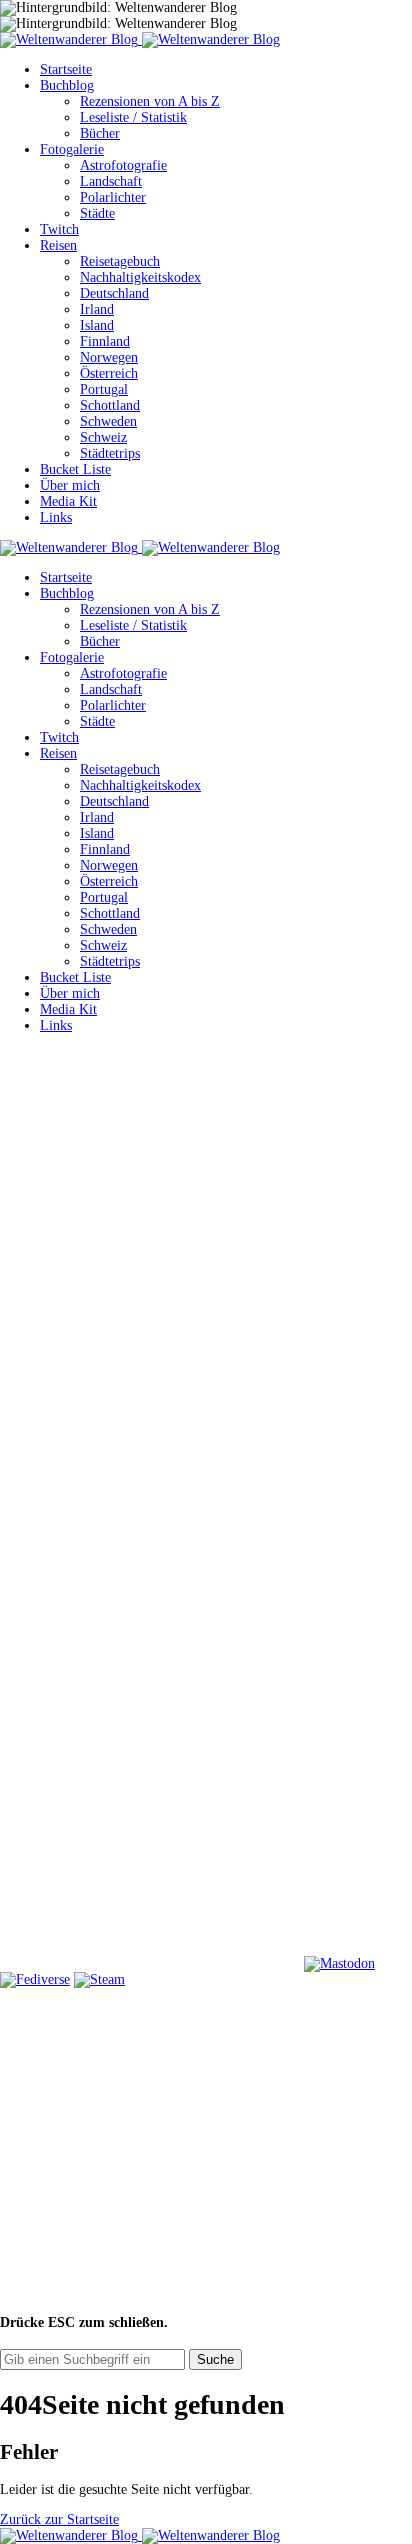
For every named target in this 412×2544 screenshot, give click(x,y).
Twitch (59, 229)
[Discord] (150, 1809)
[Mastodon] (339, 1963)
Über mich (70, 485)
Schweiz (103, 437)
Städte (97, 213)
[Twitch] (150, 1963)
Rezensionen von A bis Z (150, 101)
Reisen (58, 245)
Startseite (66, 69)
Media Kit (68, 501)
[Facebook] (150, 1193)
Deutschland (114, 293)
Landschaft (111, 181)
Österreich (109, 373)
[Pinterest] (150, 1501)
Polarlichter (113, 197)
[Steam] (99, 1979)
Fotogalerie (72, 149)
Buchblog (67, 85)
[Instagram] (150, 1347)
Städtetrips (110, 453)
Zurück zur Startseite (59, 2519)
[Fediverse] (35, 1979)
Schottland (110, 405)
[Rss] (150, 1655)
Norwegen (109, 357)
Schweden (108, 421)
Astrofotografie (123, 165)
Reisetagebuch (120, 261)
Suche (215, 2359)
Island (97, 325)
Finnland (105, 341)
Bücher (100, 133)
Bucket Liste (75, 469)
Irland (97, 309)
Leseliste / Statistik (133, 117)
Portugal (104, 389)
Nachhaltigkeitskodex (140, 277)
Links (56, 517)
